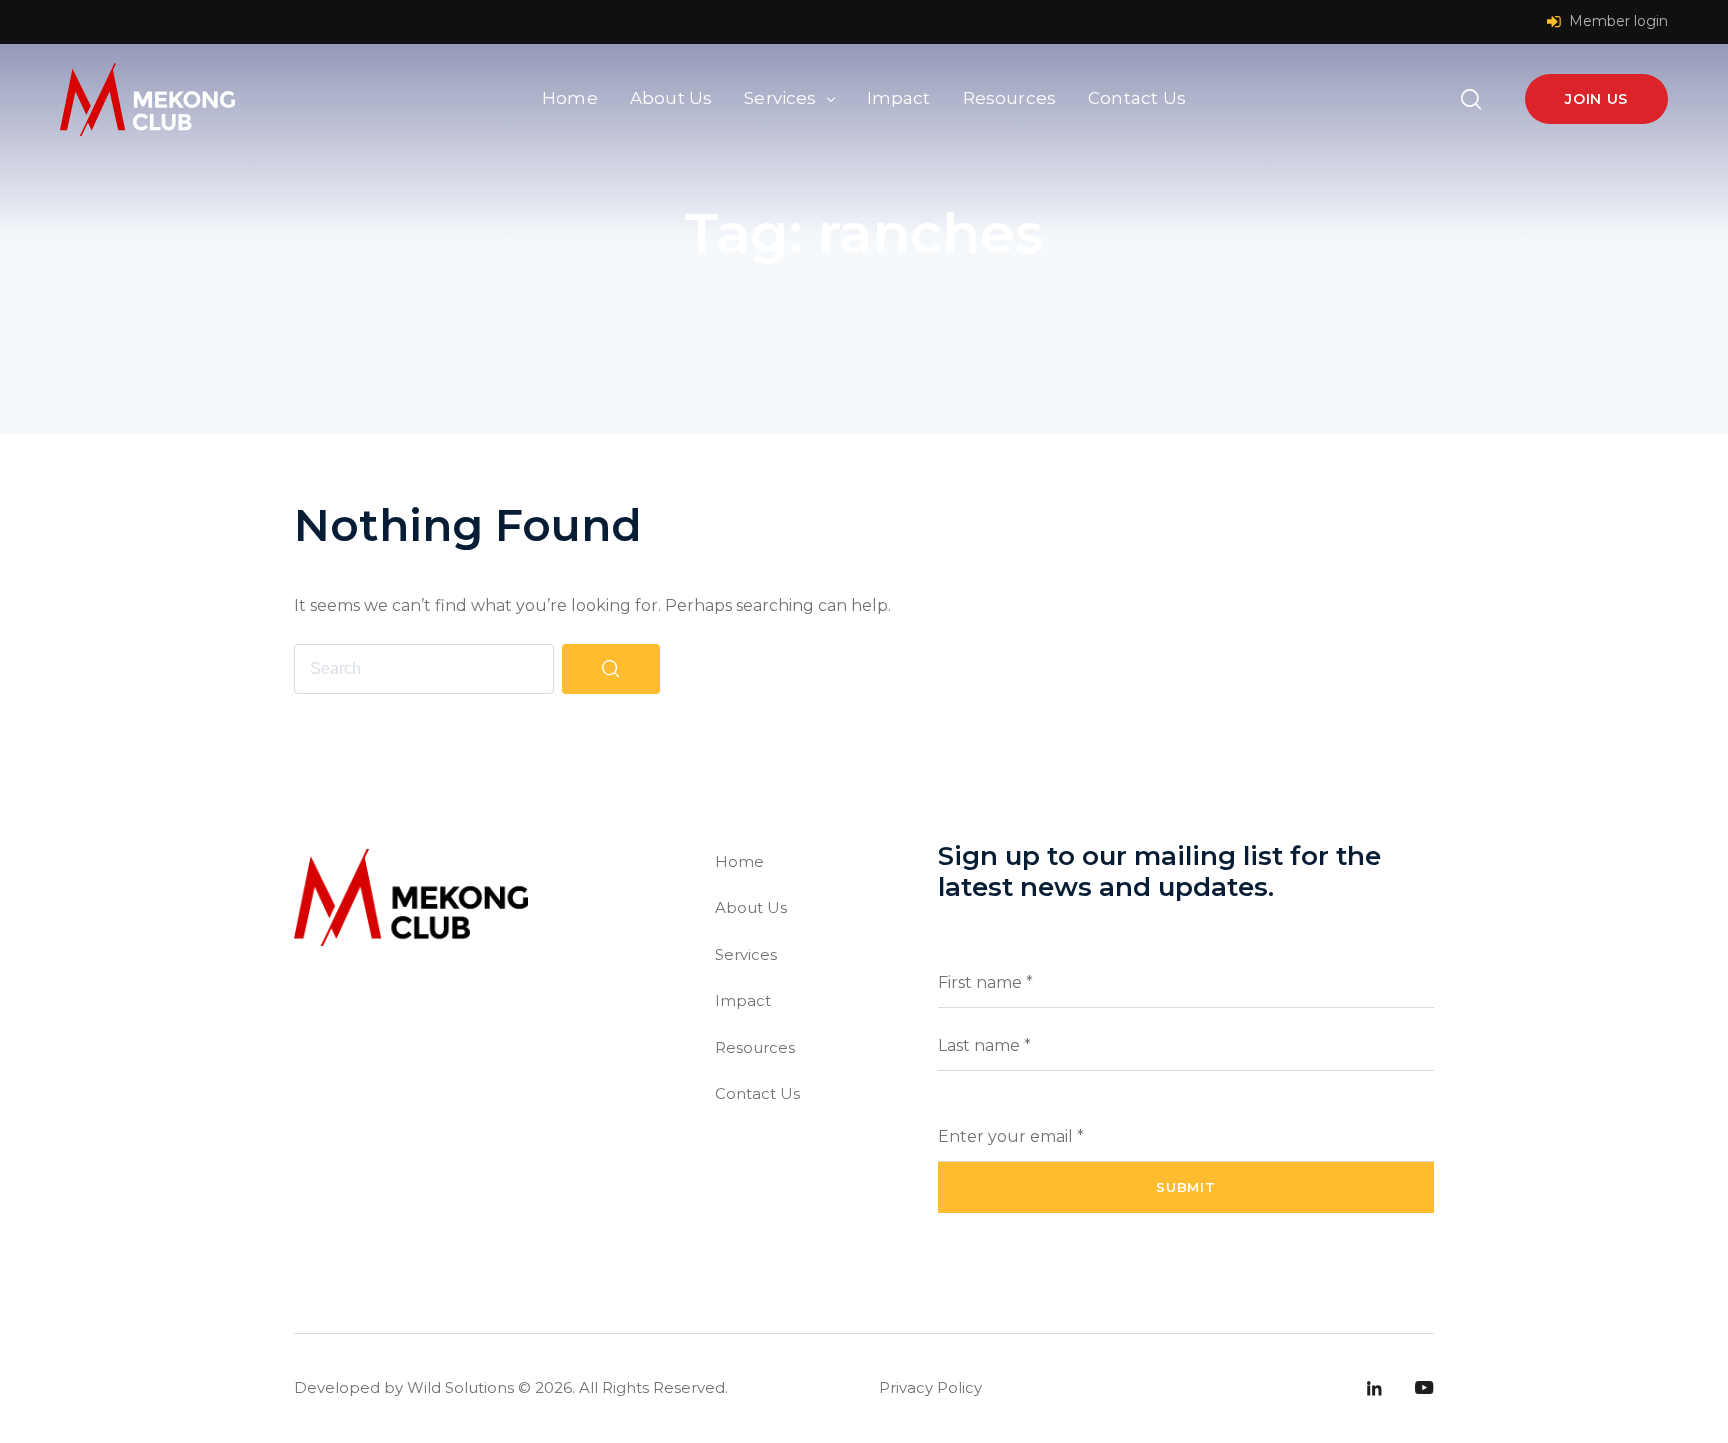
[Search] (611, 669)
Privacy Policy (930, 1387)
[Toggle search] (1471, 99)
